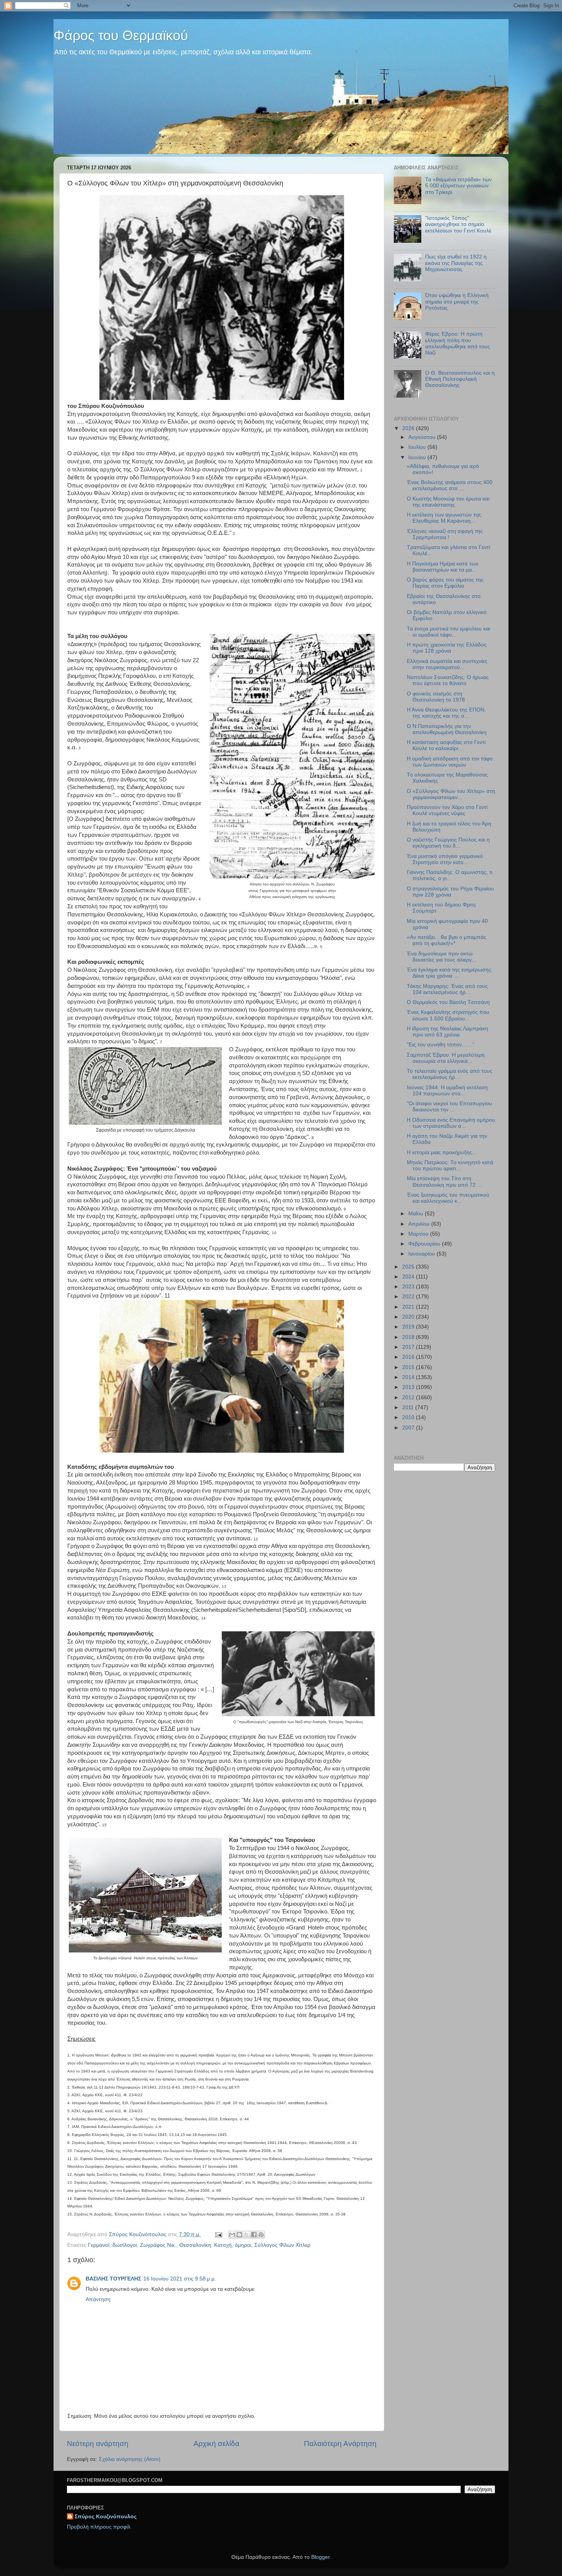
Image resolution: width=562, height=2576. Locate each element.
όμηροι (243, 2245)
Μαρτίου (419, 1234)
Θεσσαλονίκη (195, 2245)
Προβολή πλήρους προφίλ (99, 2527)
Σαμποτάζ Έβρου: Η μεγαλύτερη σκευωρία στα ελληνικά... (446, 1058)
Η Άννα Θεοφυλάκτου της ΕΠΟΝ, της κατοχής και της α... (446, 713)
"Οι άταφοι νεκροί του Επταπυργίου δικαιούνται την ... (449, 1107)
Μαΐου (417, 1214)
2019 (409, 1327)
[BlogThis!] (239, 2235)
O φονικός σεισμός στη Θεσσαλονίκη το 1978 (436, 697)
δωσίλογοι (125, 2245)
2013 (409, 1387)
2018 (409, 1337)
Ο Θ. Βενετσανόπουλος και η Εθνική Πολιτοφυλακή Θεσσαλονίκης (460, 379)
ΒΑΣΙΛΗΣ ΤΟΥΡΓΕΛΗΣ (113, 2279)
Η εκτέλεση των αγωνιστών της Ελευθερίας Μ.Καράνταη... (444, 518)
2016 (409, 1357)
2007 (409, 1428)
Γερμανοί (99, 2245)
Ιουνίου (418, 457)
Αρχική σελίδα (216, 2444)
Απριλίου (420, 1224)
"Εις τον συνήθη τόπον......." (441, 1045)
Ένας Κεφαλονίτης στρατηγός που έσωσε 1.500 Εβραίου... (448, 1015)
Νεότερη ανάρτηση (98, 2444)
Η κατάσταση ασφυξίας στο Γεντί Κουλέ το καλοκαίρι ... (446, 745)
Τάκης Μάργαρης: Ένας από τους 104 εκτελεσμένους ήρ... (447, 989)
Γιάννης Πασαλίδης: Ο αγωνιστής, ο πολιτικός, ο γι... (450, 875)
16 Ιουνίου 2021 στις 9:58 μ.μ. (180, 2279)
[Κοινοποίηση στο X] (247, 2235)
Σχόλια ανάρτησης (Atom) (130, 2459)
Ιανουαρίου (422, 1254)
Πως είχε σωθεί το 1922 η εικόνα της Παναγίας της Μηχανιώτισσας (456, 263)
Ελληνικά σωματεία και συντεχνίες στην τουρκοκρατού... (447, 664)
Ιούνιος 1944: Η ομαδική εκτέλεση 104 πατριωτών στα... (447, 1091)
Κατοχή (223, 2245)
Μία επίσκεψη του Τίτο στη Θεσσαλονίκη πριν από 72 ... (444, 1182)
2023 (409, 1287)
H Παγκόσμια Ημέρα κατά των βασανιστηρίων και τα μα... (443, 567)
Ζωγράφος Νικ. (158, 2245)
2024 (409, 1277)
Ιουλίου (418, 447)
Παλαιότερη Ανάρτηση (340, 2444)
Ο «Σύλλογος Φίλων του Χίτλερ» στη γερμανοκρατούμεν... (451, 794)
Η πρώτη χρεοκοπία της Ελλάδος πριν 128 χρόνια (447, 648)
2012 (409, 1398)
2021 (409, 1307)
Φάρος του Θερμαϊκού (121, 35)
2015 (409, 1367)
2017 (409, 1347)
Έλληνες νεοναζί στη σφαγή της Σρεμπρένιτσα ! (445, 534)
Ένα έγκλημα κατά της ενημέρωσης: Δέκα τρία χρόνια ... (450, 973)
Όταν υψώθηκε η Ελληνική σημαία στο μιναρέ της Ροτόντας (457, 301)
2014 (409, 1377)
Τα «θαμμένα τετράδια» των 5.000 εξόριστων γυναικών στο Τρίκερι (458, 186)
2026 (409, 428)
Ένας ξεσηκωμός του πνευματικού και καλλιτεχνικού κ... (448, 1198)
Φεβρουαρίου (425, 1244)
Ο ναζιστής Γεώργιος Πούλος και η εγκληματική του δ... (448, 843)
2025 (409, 1267)
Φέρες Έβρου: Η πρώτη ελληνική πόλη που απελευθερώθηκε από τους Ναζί (458, 343)
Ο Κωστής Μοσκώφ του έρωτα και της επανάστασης (448, 502)
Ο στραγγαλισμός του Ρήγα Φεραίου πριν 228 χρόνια (450, 892)
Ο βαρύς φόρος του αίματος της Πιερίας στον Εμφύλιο (445, 583)
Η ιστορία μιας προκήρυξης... (442, 1152)
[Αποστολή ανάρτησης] (218, 2234)
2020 (409, 1317)
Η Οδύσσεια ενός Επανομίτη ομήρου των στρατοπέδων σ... (451, 1123)
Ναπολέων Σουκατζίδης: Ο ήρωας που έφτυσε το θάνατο (448, 680)
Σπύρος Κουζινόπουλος (106, 2517)
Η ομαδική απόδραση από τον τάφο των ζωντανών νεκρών (450, 762)
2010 (409, 1417)
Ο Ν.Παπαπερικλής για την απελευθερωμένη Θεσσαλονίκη (447, 729)
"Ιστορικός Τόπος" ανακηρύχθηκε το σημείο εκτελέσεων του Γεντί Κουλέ (458, 224)
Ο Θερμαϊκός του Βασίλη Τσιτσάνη (448, 1002)
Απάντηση (98, 2299)
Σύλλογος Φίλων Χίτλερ (282, 2245)
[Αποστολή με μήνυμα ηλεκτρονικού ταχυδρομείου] (232, 2235)
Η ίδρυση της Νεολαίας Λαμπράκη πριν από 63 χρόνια (447, 1032)
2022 (409, 1297)
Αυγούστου (423, 437)
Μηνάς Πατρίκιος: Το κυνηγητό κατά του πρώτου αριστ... (450, 1165)
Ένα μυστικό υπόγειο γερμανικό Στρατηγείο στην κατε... (445, 859)
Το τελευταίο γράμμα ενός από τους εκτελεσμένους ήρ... (450, 1074)
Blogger (320, 2557)
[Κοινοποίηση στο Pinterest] (261, 2235)
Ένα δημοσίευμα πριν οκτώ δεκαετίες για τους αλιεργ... (442, 957)
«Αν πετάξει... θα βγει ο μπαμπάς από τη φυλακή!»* (447, 940)
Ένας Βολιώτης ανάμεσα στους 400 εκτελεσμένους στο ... (450, 485)
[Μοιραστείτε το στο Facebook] (254, 2235)
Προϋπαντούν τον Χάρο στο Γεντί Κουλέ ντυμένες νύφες (447, 810)
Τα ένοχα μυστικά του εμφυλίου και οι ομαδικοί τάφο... (448, 632)
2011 (409, 1407)
